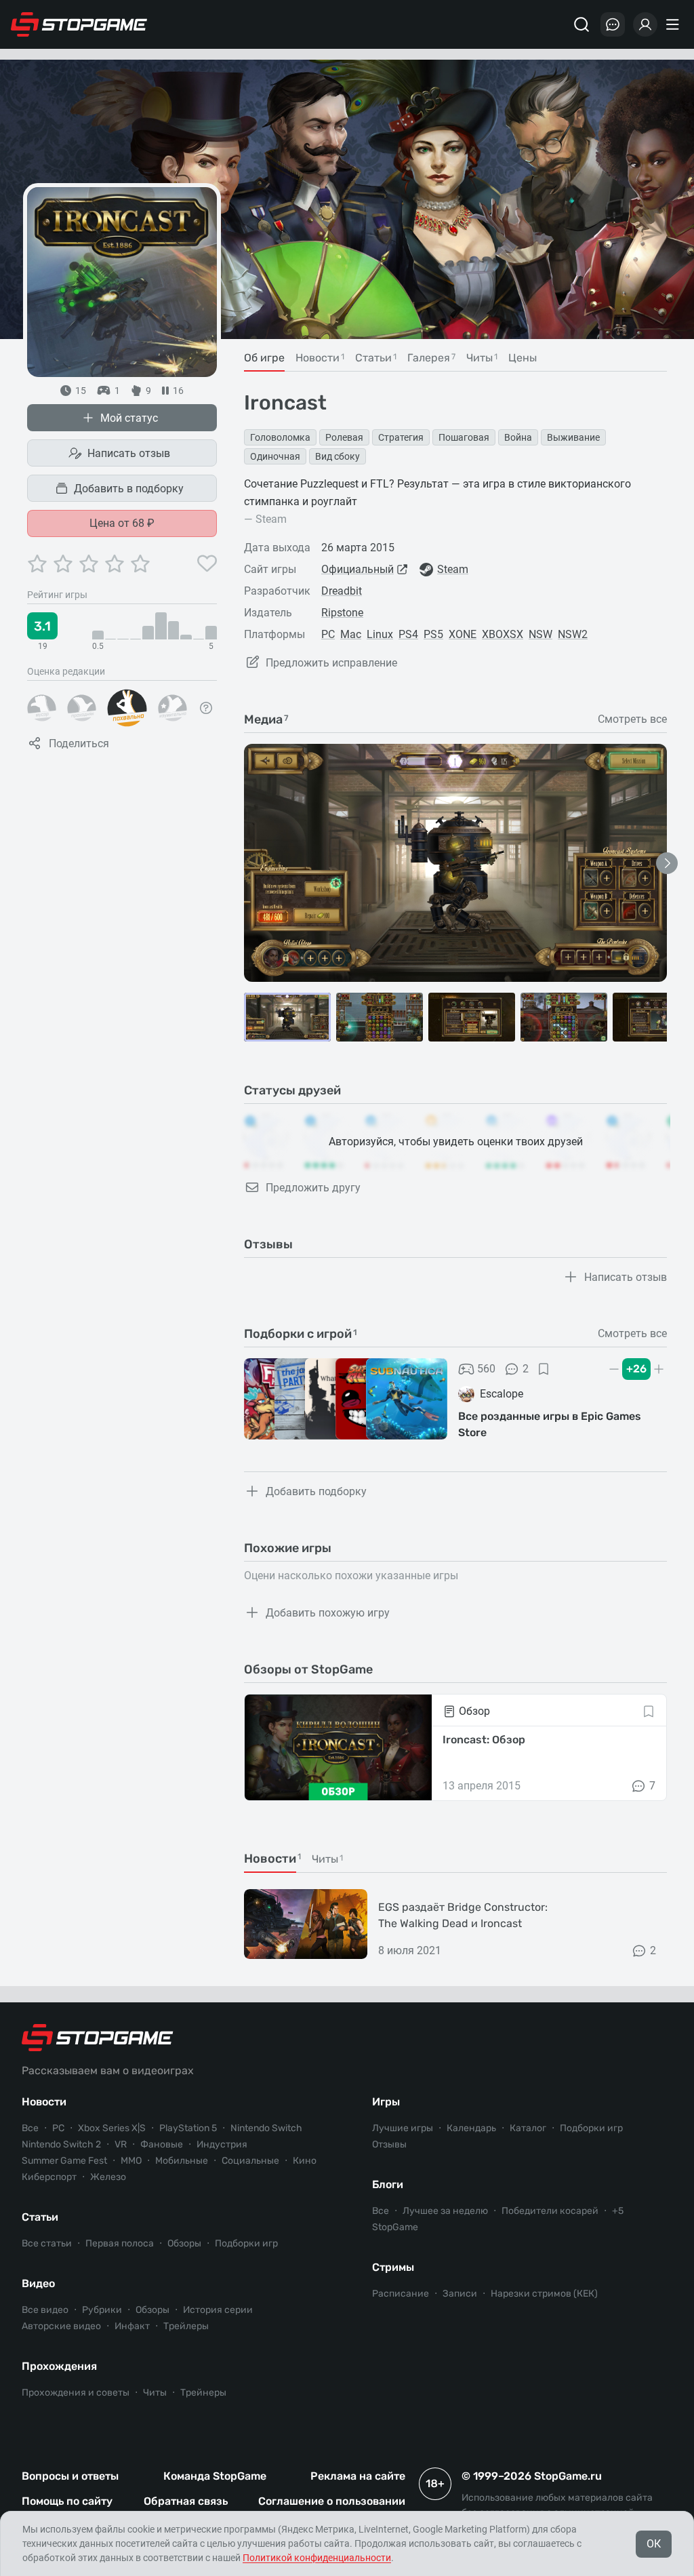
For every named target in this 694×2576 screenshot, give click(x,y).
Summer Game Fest (64, 2161)
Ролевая (344, 437)
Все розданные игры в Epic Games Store (550, 1424)
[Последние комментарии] (613, 24)
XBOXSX (503, 634)
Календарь (471, 2128)
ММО (131, 2161)
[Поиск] (581, 24)
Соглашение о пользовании (332, 2501)
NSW (540, 634)
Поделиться (79, 744)
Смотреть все (632, 719)
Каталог (528, 2128)
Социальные (250, 2161)
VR (121, 2144)
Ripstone (342, 613)
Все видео (45, 2310)
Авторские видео (61, 2326)
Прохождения (59, 2366)
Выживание (573, 437)
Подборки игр (246, 2243)
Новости (44, 2102)
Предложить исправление (331, 663)
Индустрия (222, 2144)
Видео (38, 2283)
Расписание (401, 2294)
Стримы (393, 2267)
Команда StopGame (215, 2476)
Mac (351, 634)
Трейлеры (186, 2326)
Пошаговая (464, 437)
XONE (463, 634)
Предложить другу (313, 1188)
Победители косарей (550, 2211)
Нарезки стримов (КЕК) (544, 2294)
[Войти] (645, 24)
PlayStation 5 (188, 2128)
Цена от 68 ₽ (122, 523)
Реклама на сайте (358, 2476)
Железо (108, 2177)
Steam (453, 569)
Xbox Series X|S (112, 2128)
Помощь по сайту (67, 2501)
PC (328, 634)
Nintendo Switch (266, 2128)
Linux (380, 634)
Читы (155, 2393)
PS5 (433, 634)
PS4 (408, 634)
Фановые (162, 2144)
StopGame (395, 2227)
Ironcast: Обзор (484, 1740)
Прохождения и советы (76, 2393)
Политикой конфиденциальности (317, 2558)
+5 (618, 2211)
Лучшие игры (403, 2128)
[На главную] (79, 24)
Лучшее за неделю (445, 2211)
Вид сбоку (338, 456)
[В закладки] (544, 1369)
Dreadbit (342, 591)
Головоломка (280, 437)
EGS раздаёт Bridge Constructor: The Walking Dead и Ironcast (463, 1915)
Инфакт (132, 2326)
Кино (305, 2161)
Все (30, 2128)
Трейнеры (203, 2393)
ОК (654, 2544)
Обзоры (184, 2243)
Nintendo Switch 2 (61, 2144)
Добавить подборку (316, 1491)
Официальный (358, 569)
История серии (218, 2310)
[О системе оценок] (206, 708)
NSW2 (573, 634)
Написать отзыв (129, 453)
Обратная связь (186, 2501)
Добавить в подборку (129, 489)
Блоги (388, 2184)
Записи (460, 2294)
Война (518, 437)
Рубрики (102, 2310)
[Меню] (674, 24)
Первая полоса (120, 2243)
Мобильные (182, 2161)
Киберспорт (49, 2177)
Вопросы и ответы (70, 2476)
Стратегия (401, 437)
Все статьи (47, 2243)
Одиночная (275, 456)
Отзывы (389, 2144)
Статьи (40, 2217)
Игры (386, 2102)
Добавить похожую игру (328, 1613)
